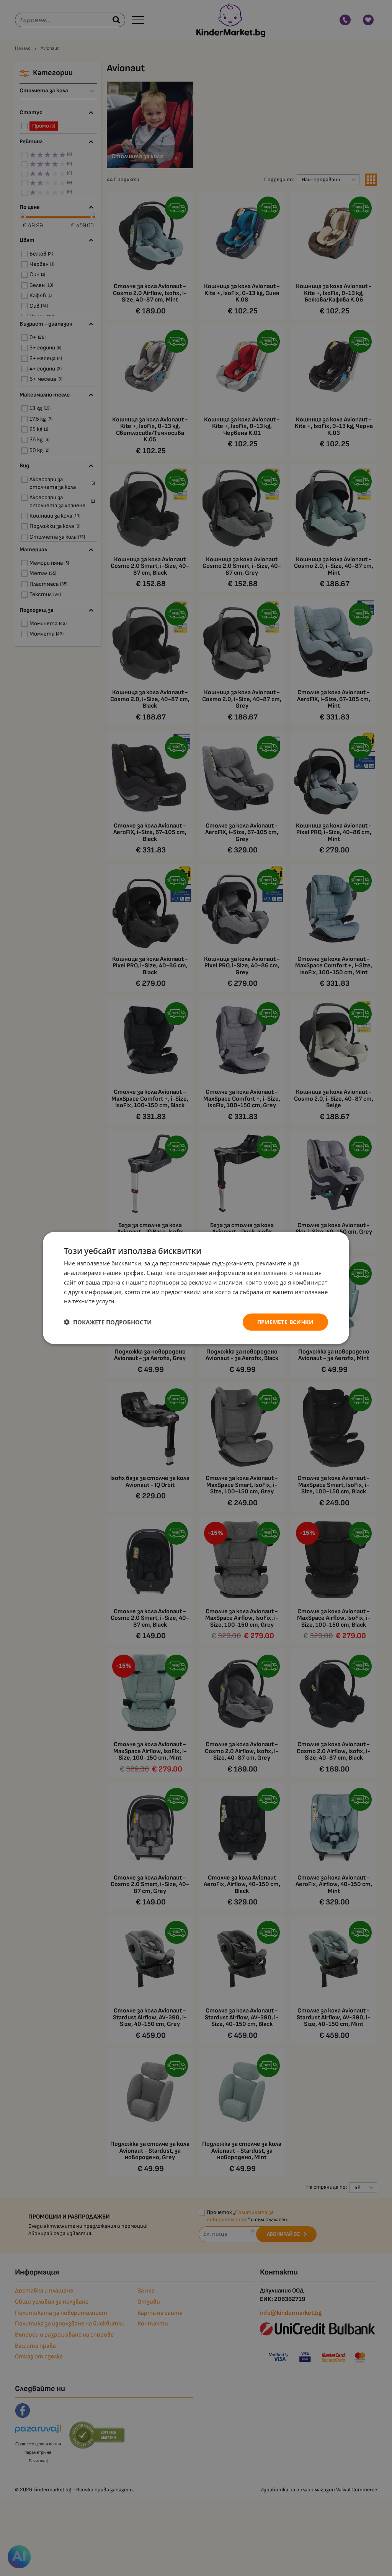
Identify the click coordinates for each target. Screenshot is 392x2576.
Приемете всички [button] (285, 1322)
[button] (108, 1322)
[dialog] (196, 1288)
